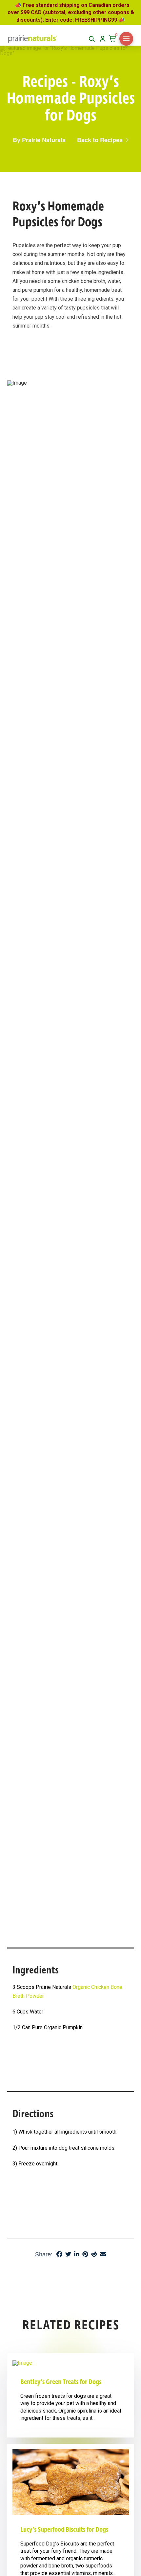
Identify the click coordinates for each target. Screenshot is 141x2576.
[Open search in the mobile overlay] (92, 39)
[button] (113, 39)
